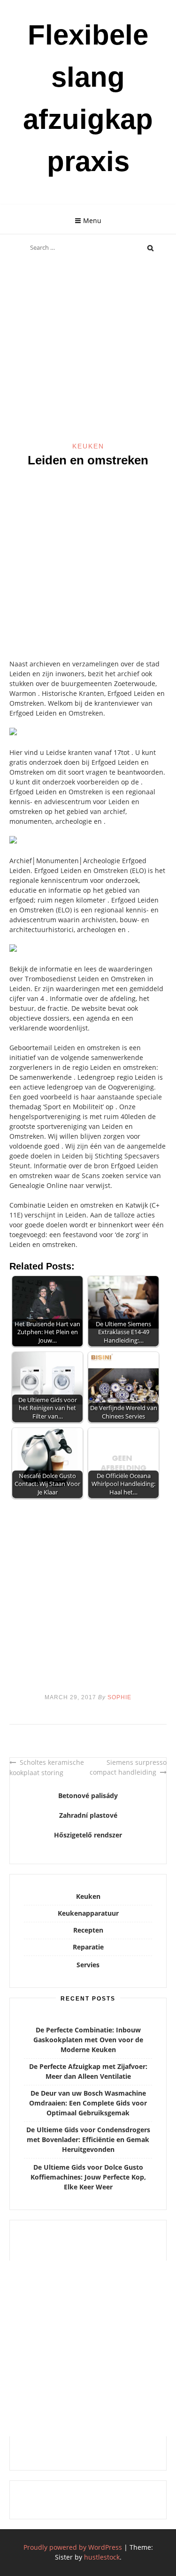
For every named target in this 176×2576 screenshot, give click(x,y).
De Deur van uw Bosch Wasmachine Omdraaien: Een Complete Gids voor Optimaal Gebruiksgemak (88, 2103)
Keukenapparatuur (88, 1913)
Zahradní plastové (88, 1815)
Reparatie (88, 1947)
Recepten (88, 1930)
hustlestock (102, 2557)
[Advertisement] (88, 350)
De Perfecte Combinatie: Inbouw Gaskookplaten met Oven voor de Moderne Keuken (88, 2040)
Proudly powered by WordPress (73, 2547)
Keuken (88, 446)
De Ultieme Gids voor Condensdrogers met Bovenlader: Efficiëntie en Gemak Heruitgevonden (88, 2139)
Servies (88, 1965)
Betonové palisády (88, 1796)
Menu (92, 220)
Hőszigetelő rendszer (88, 1835)
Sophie (119, 1697)
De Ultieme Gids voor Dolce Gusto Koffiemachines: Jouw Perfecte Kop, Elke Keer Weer (88, 2177)
